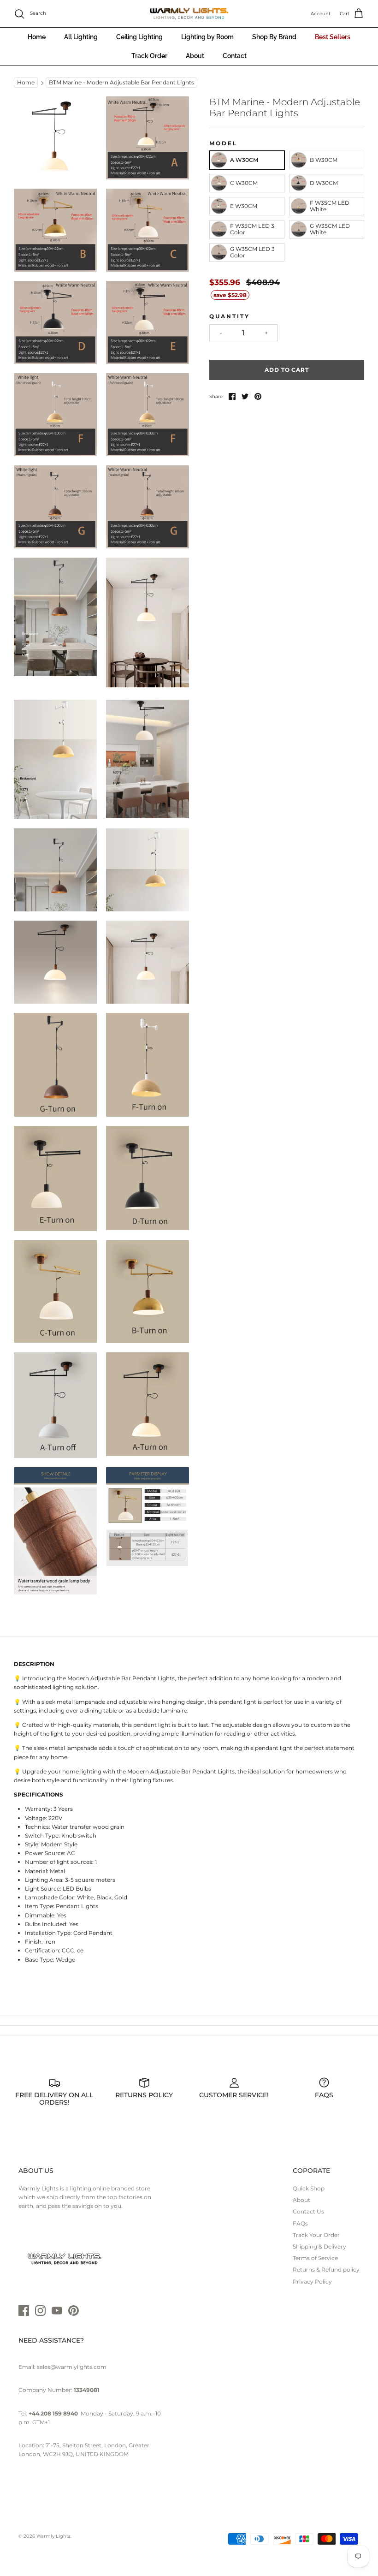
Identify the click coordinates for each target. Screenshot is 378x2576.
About (195, 56)
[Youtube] (57, 2311)
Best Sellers (333, 37)
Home (37, 37)
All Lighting (81, 37)
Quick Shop (309, 2188)
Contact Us (308, 2211)
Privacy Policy (312, 2282)
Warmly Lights (53, 2536)
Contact (235, 56)
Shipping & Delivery (319, 2246)
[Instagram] (40, 2311)
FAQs (300, 2223)
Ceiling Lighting (139, 37)
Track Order (149, 56)
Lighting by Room (207, 37)
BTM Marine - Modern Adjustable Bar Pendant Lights (121, 83)
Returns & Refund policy (326, 2270)
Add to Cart (287, 370)
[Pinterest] (74, 2311)
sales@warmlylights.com (72, 2367)
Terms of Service (315, 2258)
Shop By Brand (274, 37)
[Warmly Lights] (189, 14)
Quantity (230, 316)
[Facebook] (24, 2311)
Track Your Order (316, 2235)
